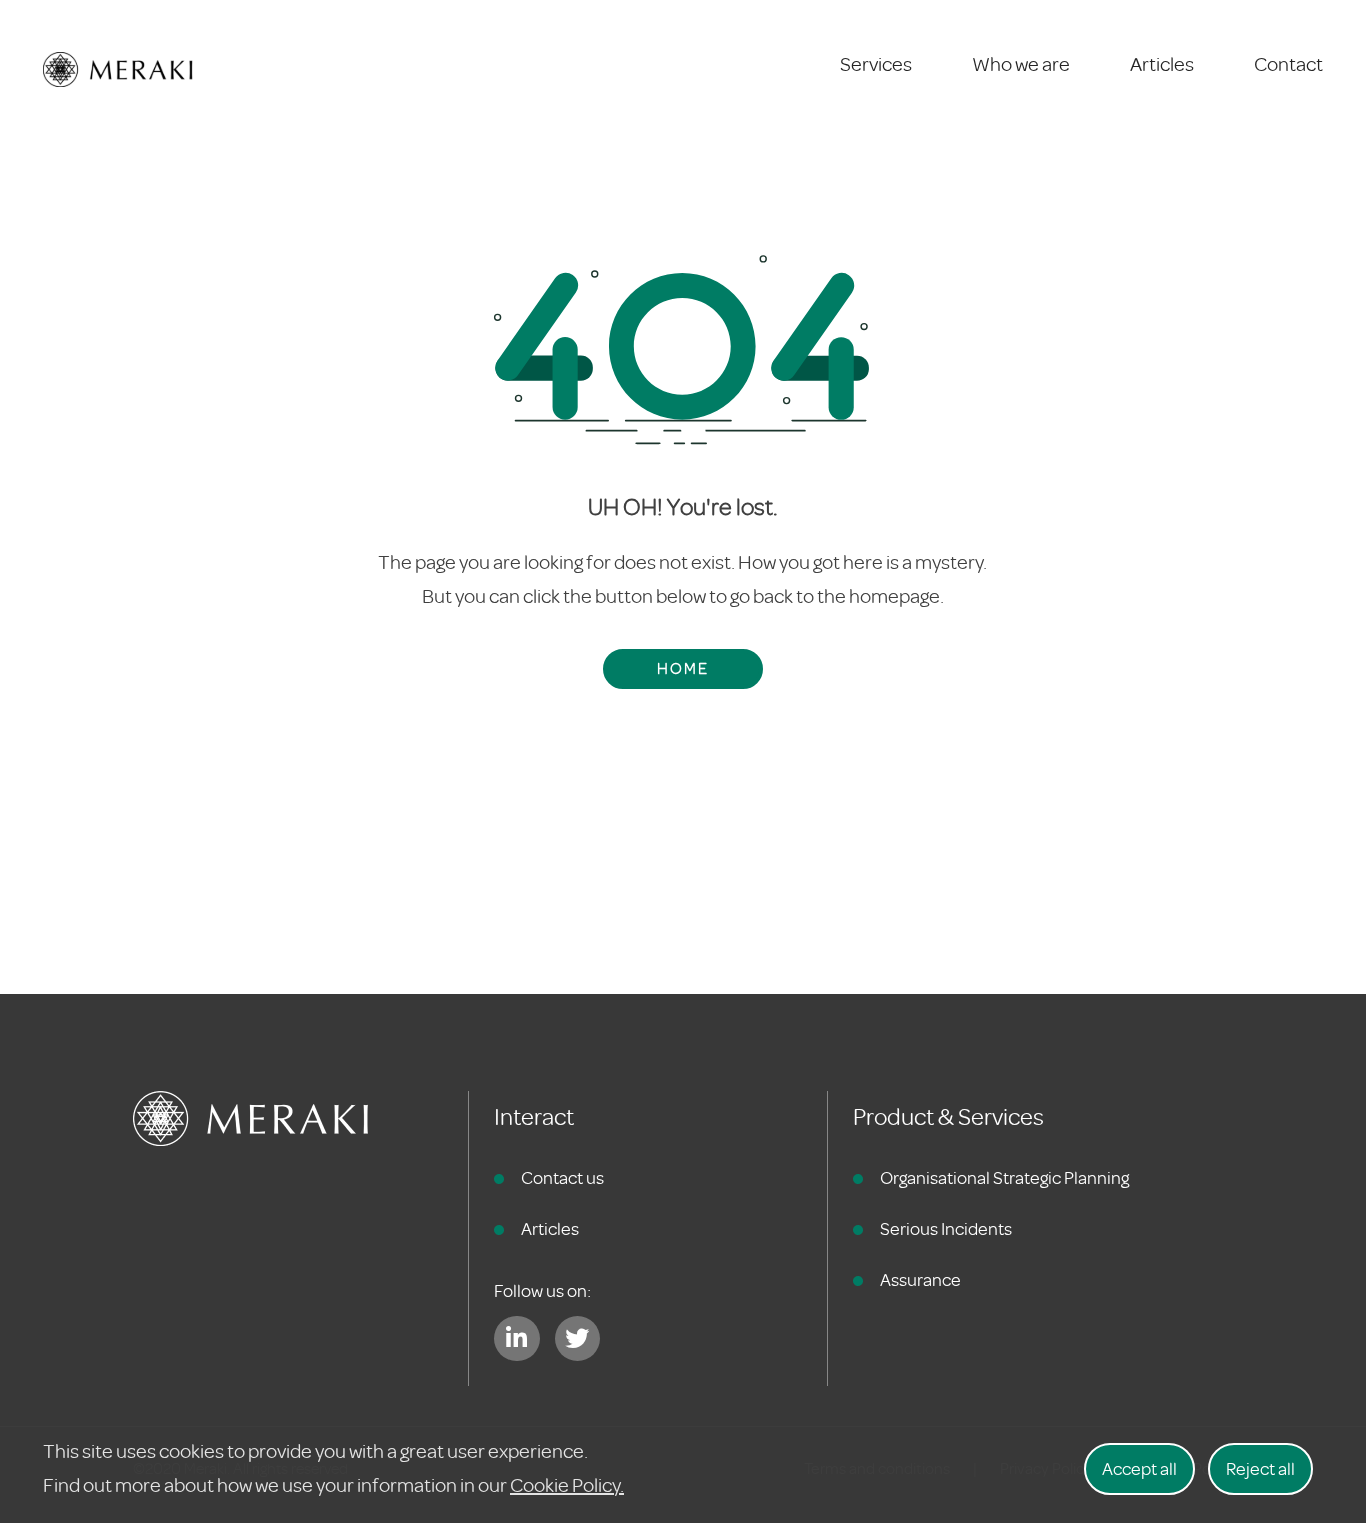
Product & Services (948, 1117)
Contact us (562, 1178)
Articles (1162, 65)
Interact (534, 1117)
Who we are (1021, 65)
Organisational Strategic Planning (1004, 1178)
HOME (683, 669)
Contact (1288, 65)
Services (876, 65)
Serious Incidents (946, 1229)
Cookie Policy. (567, 1485)
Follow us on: (542, 1291)
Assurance (920, 1280)
